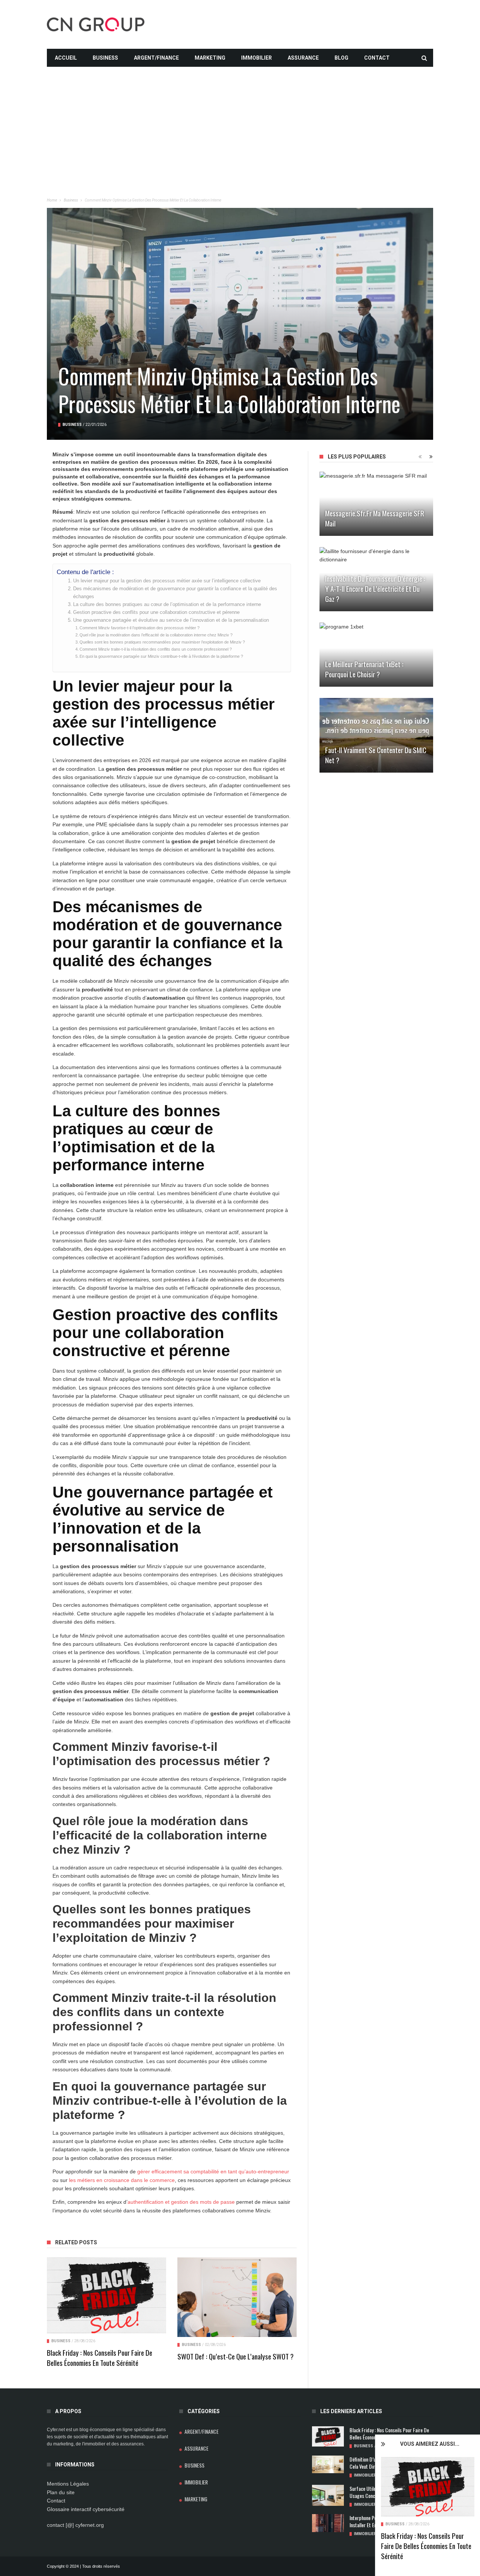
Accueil (66, 58)
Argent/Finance (156, 58)
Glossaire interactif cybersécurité (86, 2509)
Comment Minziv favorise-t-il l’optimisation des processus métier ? (139, 628)
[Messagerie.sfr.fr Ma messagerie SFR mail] (376, 504)
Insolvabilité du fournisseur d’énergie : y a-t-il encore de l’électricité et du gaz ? (375, 588)
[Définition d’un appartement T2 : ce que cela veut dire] (328, 2465)
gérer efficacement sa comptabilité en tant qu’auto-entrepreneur (213, 2171)
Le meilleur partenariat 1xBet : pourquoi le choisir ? (364, 669)
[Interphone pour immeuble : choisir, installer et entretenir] (328, 2523)
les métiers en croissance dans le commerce (122, 2180)
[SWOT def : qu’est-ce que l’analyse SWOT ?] (237, 2297)
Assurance (303, 58)
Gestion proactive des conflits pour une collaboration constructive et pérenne (156, 612)
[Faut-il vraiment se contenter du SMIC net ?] (376, 735)
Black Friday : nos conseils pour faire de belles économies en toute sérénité (426, 2546)
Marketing (210, 58)
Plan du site (61, 2492)
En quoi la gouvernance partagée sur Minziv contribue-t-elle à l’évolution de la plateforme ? (161, 656)
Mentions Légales (68, 2484)
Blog (341, 58)
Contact (377, 58)
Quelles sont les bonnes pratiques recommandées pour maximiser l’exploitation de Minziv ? (162, 642)
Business (105, 58)
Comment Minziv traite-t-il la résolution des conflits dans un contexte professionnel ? (156, 649)
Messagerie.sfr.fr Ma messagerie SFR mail (375, 518)
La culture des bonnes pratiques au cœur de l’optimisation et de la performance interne (167, 605)
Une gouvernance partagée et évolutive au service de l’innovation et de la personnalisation (171, 620)
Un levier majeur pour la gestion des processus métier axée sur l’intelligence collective (167, 581)
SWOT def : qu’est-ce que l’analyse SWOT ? (235, 2356)
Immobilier (256, 58)
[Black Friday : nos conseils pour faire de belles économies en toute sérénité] (428, 2487)
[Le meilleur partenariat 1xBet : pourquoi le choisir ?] (376, 655)
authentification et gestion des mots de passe (181, 2202)
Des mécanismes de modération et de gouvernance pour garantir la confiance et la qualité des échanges (175, 592)
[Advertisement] (240, 119)
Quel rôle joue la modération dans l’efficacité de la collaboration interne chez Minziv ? (156, 635)
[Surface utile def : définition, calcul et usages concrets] (328, 2496)
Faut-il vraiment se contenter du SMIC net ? (376, 755)
